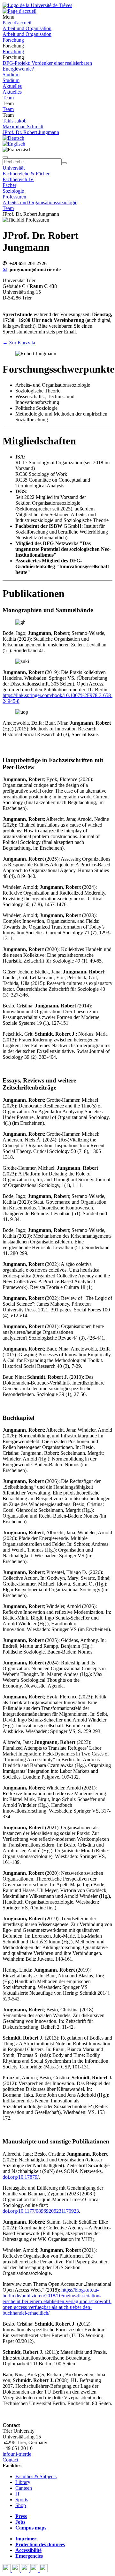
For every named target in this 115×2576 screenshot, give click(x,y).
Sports (22, 2500)
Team (8, 98)
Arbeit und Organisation (27, 28)
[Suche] (5, 157)
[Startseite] (37, 5)
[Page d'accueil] (19, 11)
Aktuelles (12, 86)
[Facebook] (7, 2570)
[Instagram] (35, 2570)
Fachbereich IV (18, 179)
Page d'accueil (17, 23)
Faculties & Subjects (36, 2476)
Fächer (9, 185)
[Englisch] (14, 144)
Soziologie (13, 191)
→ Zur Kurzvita (19, 343)
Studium (11, 75)
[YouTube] (26, 2570)
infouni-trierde (17, 2454)
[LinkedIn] (44, 2570)
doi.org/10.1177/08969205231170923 (41, 2211)
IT (18, 2494)
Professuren (14, 197)
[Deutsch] (13, 138)
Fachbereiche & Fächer (26, 174)
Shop (21, 2505)
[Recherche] (64, 163)
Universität (14, 168)
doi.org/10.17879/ (21, 2177)
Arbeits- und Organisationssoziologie (40, 202)
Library (23, 2482)
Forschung (13, 40)
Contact (10, 2460)
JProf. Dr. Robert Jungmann (31, 132)
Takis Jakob (15, 121)
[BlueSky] (16, 2570)
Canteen (24, 2488)
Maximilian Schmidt (23, 126)
